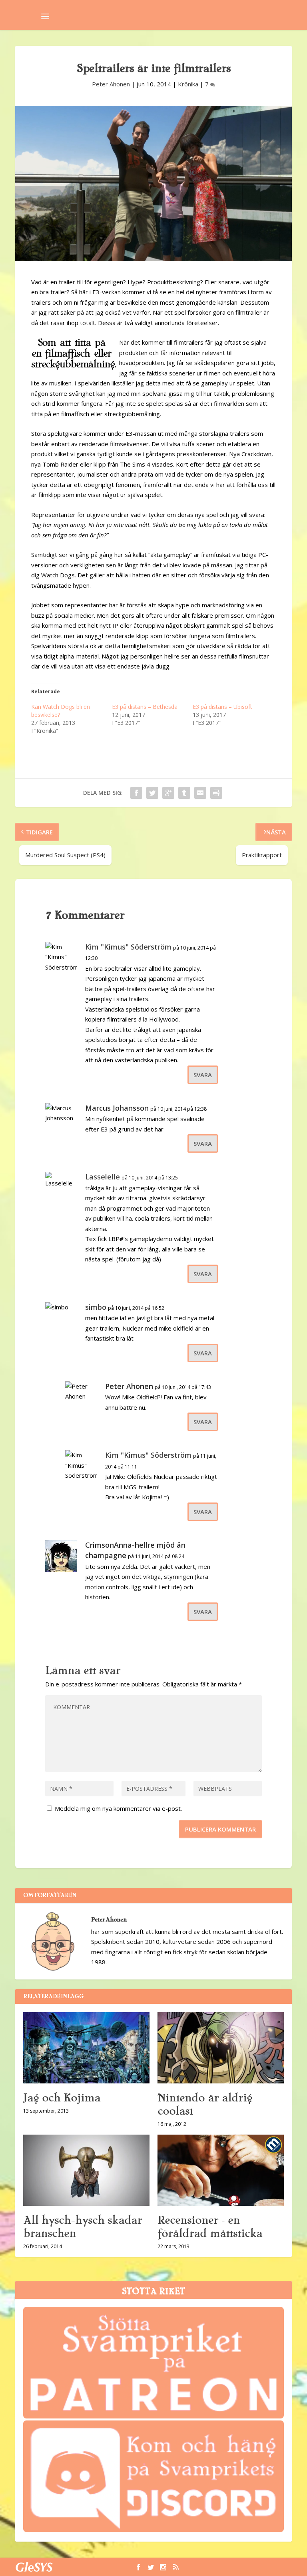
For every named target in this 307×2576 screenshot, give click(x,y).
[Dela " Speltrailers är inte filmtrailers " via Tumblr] (184, 793)
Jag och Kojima (62, 2098)
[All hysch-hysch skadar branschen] (86, 2170)
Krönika (188, 84)
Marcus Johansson (117, 1108)
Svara (203, 1075)
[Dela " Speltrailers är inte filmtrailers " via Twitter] (152, 793)
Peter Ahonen (111, 84)
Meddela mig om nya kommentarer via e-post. (118, 1808)
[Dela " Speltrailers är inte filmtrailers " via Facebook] (136, 793)
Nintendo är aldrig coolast (205, 2104)
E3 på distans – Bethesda (145, 707)
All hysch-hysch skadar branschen (83, 2227)
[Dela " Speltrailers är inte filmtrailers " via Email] (200, 793)
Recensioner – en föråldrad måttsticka (210, 2227)
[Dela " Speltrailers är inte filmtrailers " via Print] (216, 793)
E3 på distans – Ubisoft (222, 707)
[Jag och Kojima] (86, 2048)
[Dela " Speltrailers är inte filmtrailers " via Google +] (168, 793)
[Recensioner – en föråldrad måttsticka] (221, 2170)
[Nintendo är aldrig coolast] (221, 2048)
